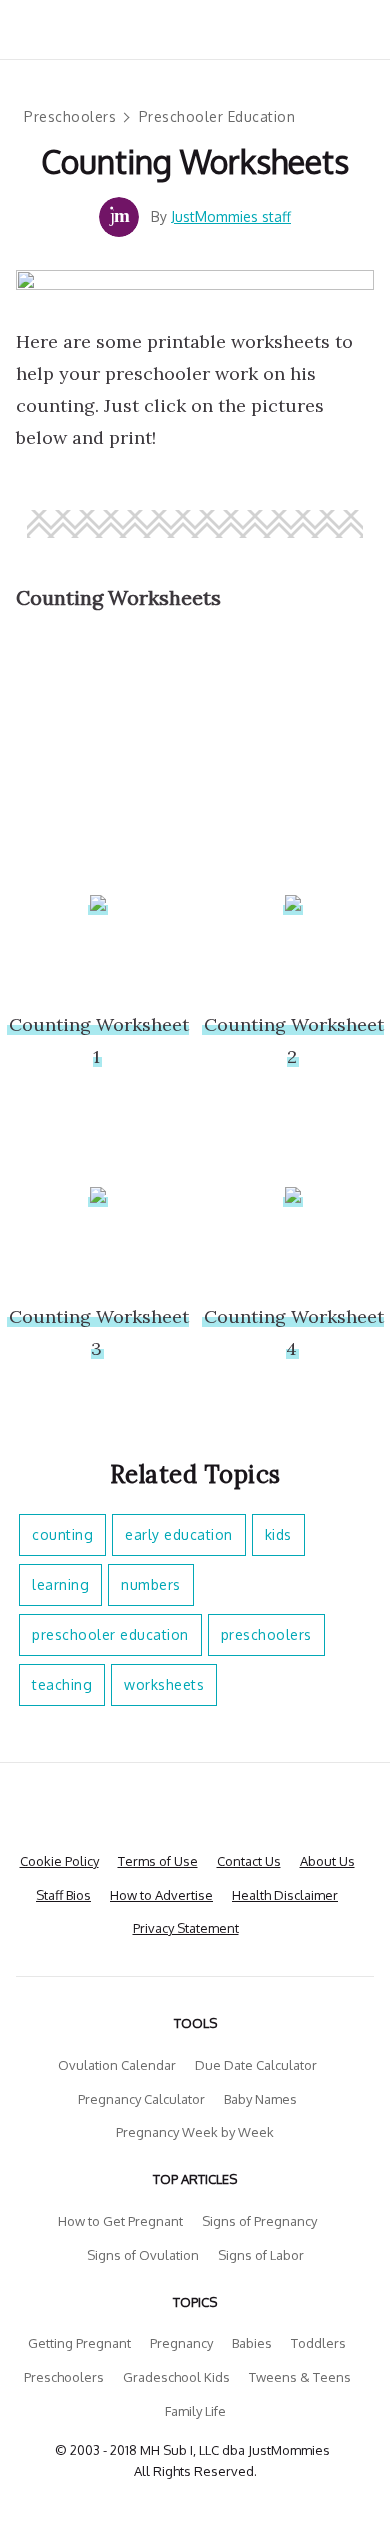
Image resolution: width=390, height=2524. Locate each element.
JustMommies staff (231, 216)
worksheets (164, 1684)
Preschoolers (70, 116)
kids (278, 1534)
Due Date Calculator (256, 2065)
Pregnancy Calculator (141, 2099)
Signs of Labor (261, 2255)
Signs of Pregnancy (259, 2221)
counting (62, 1534)
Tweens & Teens (300, 2377)
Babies (252, 2343)
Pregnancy (181, 2343)
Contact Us (249, 1861)
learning (60, 1584)
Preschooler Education (217, 116)
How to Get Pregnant (120, 2221)
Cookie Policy (59, 1861)
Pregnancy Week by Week (195, 2132)
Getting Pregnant (79, 2343)
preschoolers (266, 1634)
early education (179, 1534)
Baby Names (260, 2099)
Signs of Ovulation (143, 2255)
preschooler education (110, 1634)
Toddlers (318, 2343)
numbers (151, 1584)
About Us (327, 1861)
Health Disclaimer (285, 1895)
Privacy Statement (186, 1928)
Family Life (195, 2411)
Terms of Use (158, 1861)
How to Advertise (161, 1895)
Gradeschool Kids (176, 2377)
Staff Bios (63, 1895)
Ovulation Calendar (117, 2065)
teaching (62, 1684)
